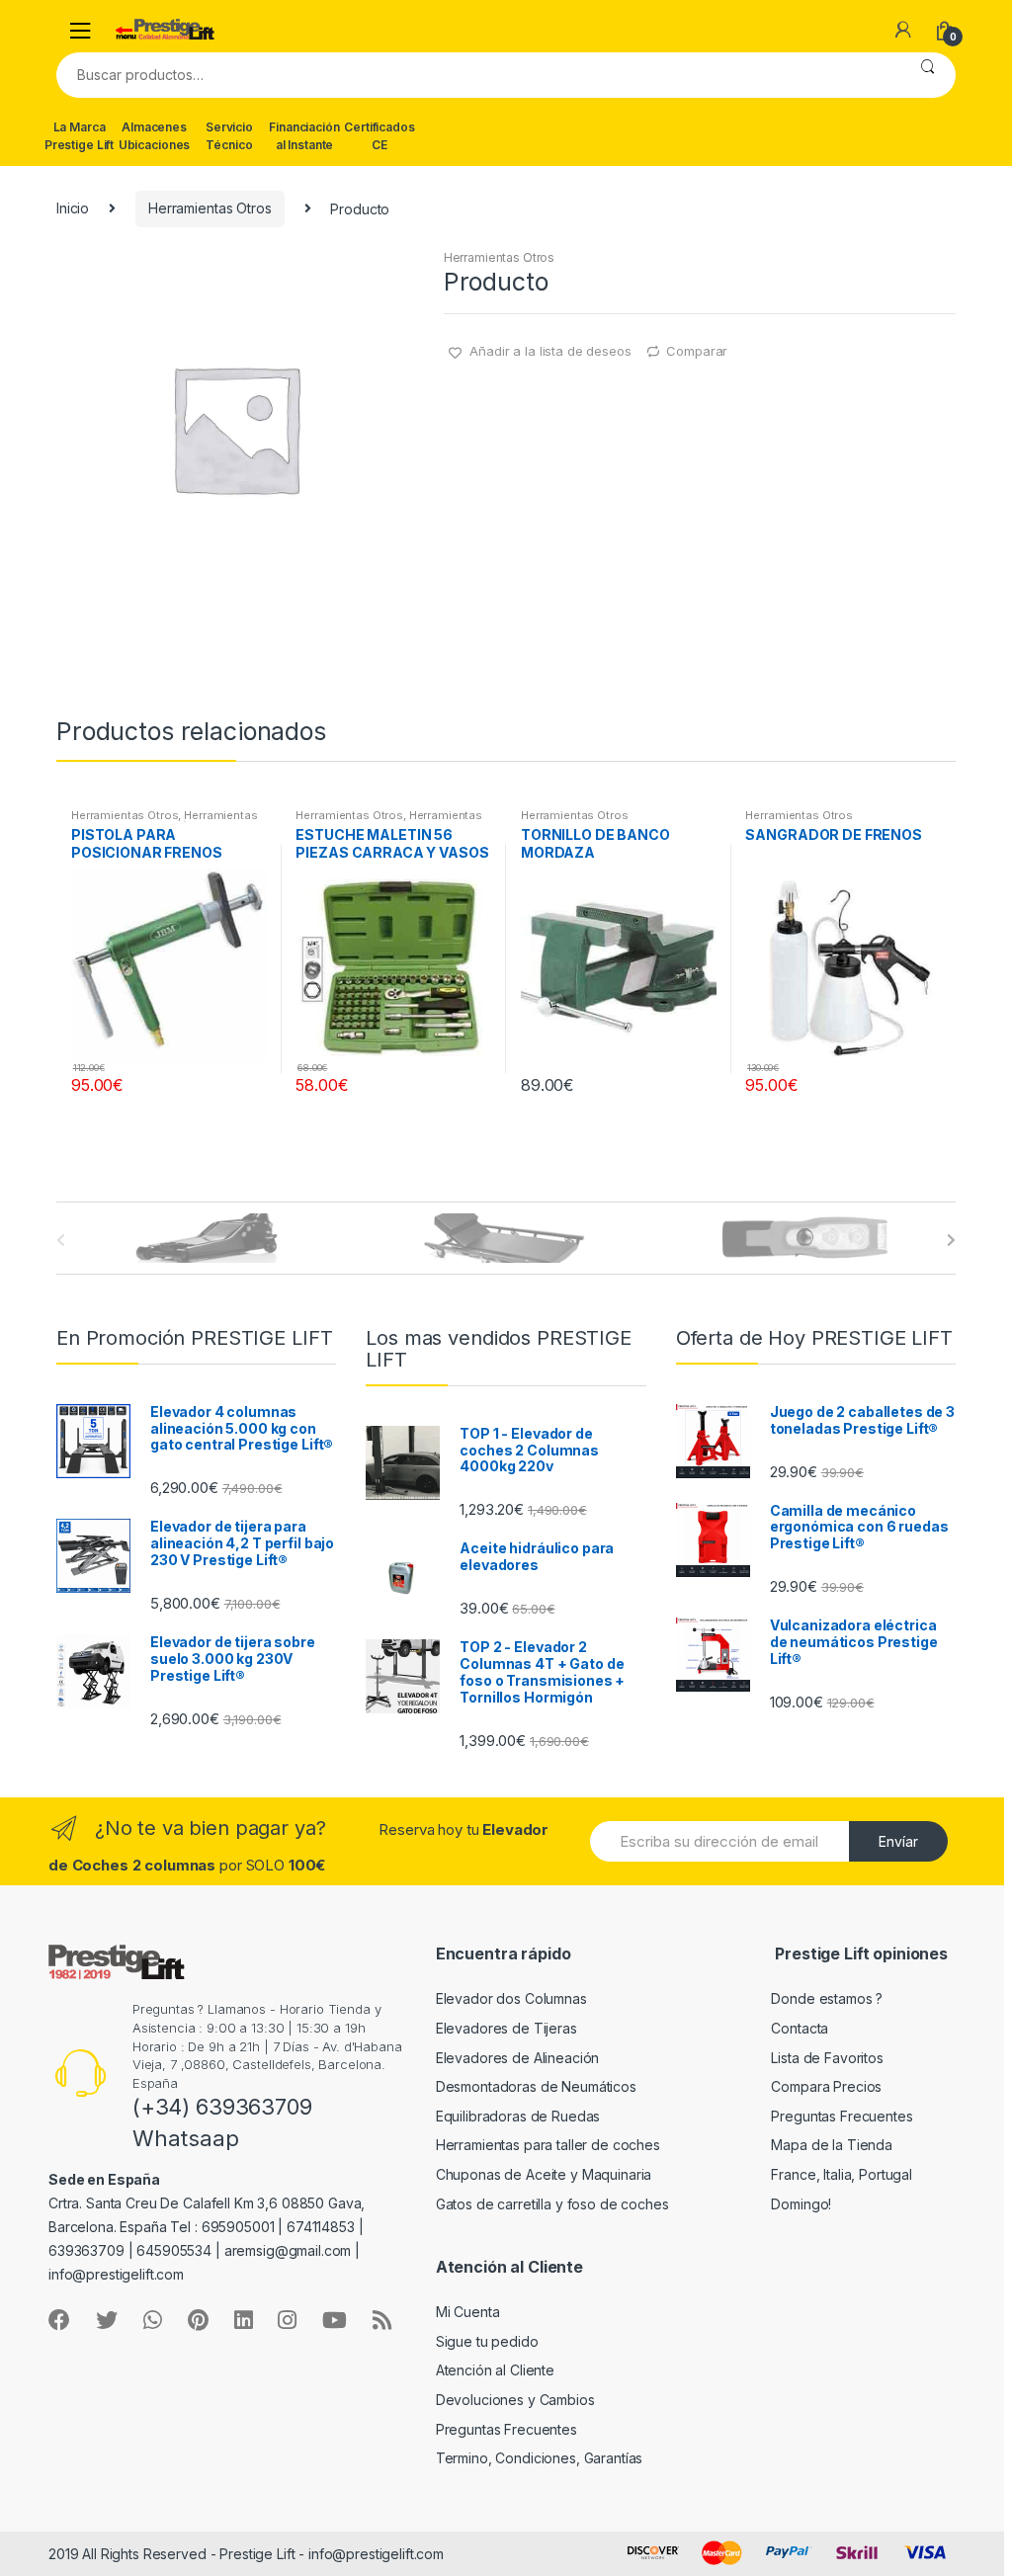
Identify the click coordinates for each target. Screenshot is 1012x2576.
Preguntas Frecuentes (842, 2116)
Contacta (800, 2028)
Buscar (928, 75)
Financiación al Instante (304, 136)
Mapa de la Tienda (832, 2145)
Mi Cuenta (468, 2312)
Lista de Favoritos (827, 2058)
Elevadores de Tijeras (506, 2028)
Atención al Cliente (495, 2370)
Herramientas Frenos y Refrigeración (165, 821)
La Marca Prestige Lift (79, 136)
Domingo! (801, 2204)
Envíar (898, 1841)
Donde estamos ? (827, 1998)
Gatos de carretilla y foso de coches (552, 2204)
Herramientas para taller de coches (548, 2145)
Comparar (697, 351)
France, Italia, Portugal (842, 2174)
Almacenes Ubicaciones (154, 136)
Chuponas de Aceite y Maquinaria (544, 2174)
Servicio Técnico (229, 136)
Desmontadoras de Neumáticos (536, 2086)
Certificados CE (379, 136)
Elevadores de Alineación (518, 2058)
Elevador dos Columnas (511, 1998)
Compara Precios (826, 2086)
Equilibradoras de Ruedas (518, 2116)
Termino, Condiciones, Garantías (540, 2458)
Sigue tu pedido (487, 2341)
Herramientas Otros (210, 208)
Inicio (73, 208)
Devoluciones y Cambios (515, 2400)
